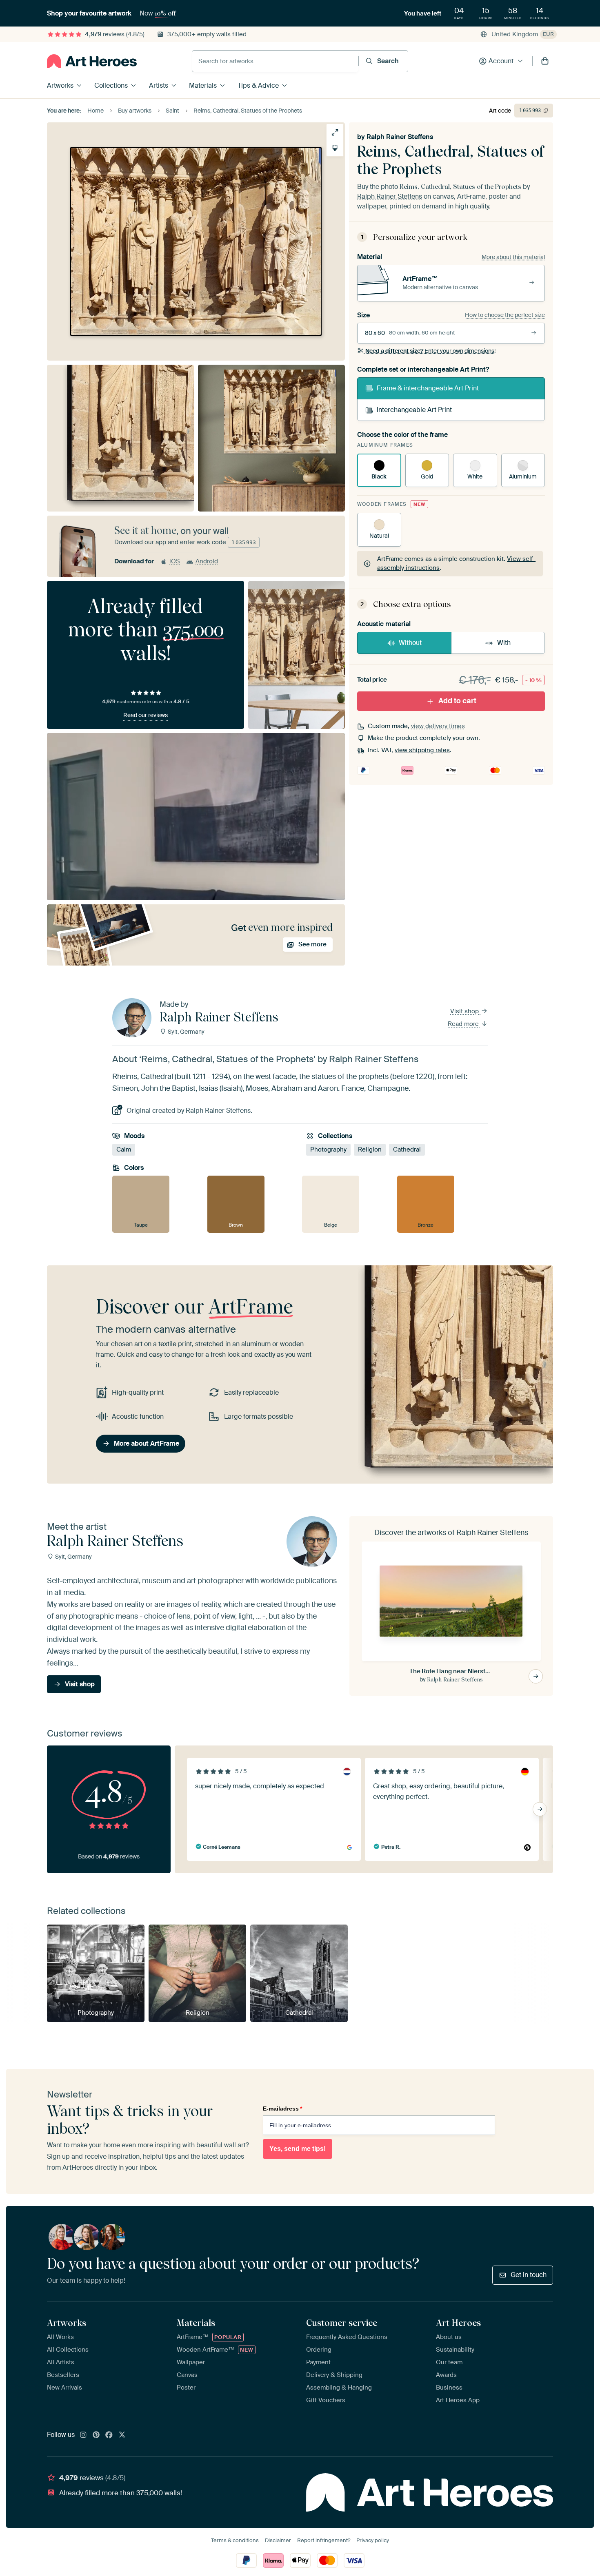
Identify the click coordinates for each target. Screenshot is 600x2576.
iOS (175, 561)
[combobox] (275, 61)
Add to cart (457, 701)
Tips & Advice (258, 85)
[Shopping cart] (545, 61)
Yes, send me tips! (298, 2149)
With (504, 643)
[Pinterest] (96, 2435)
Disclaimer (278, 2540)
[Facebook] (109, 2435)
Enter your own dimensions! (430, 351)
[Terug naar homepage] (92, 61)
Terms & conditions (235, 2540)
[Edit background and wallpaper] (335, 148)
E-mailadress (282, 2109)
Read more (464, 1024)
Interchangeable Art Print (414, 410)
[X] (122, 2435)
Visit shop (465, 1011)
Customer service (342, 2323)
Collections (111, 85)
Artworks (60, 85)
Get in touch (529, 2275)
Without (410, 643)
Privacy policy (373, 2540)
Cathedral (407, 1150)
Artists (159, 85)
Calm (124, 1150)
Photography (328, 1150)
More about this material (513, 257)
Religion (370, 1150)
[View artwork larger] (335, 132)
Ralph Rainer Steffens (400, 137)
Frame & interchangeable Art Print (428, 388)
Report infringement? (324, 2540)
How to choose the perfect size (505, 315)
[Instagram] (83, 2435)
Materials (203, 85)
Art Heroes (458, 2323)
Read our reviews (146, 715)
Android (207, 561)
